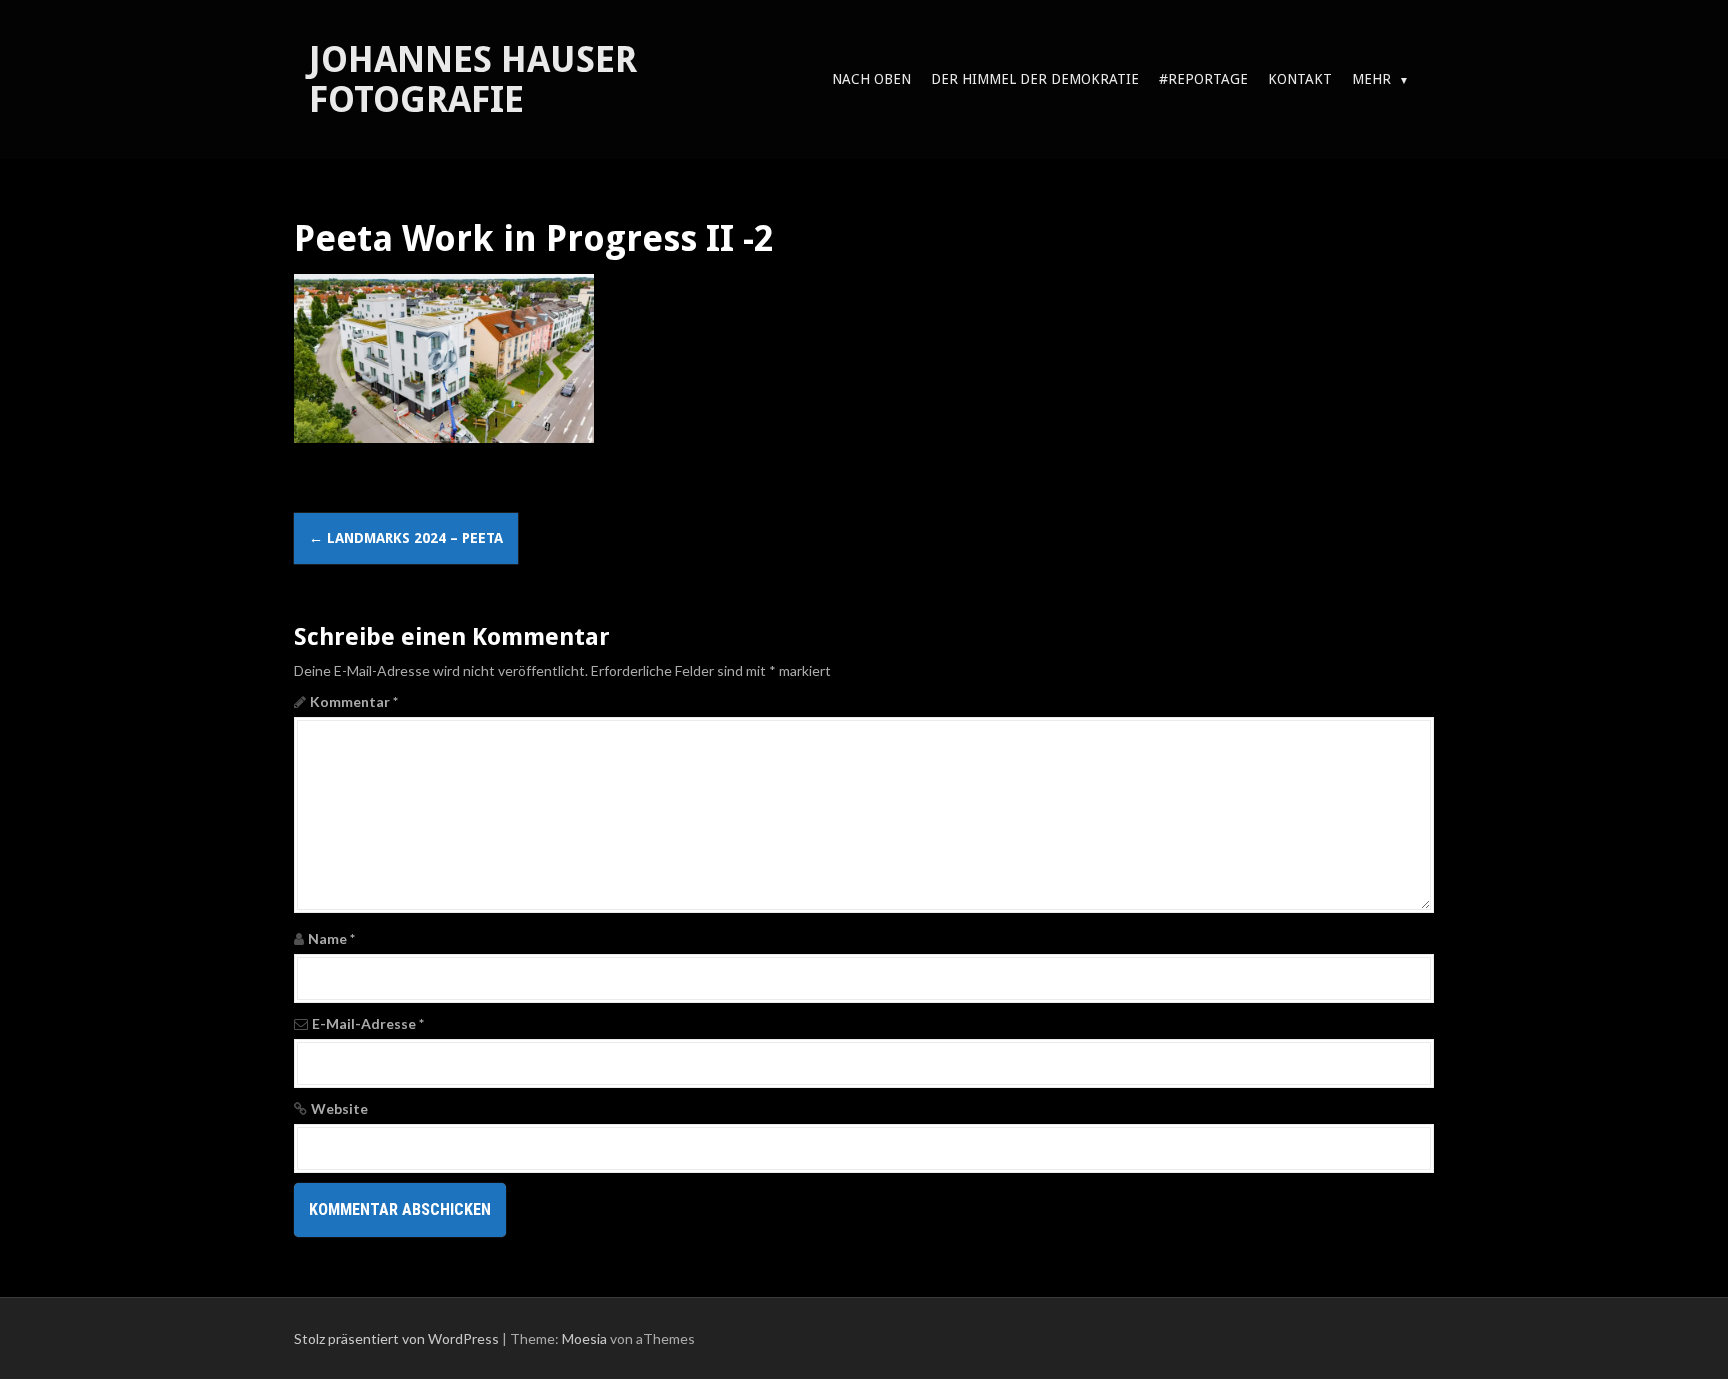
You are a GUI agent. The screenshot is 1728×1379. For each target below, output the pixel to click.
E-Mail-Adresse (368, 1023)
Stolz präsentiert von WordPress (396, 1338)
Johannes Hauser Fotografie (473, 79)
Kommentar (354, 701)
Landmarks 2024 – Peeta (406, 538)
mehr (1371, 79)
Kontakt (1300, 79)
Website (339, 1108)
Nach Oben (871, 79)
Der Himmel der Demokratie (1035, 79)
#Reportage (1203, 79)
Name (331, 938)
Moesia (584, 1338)
